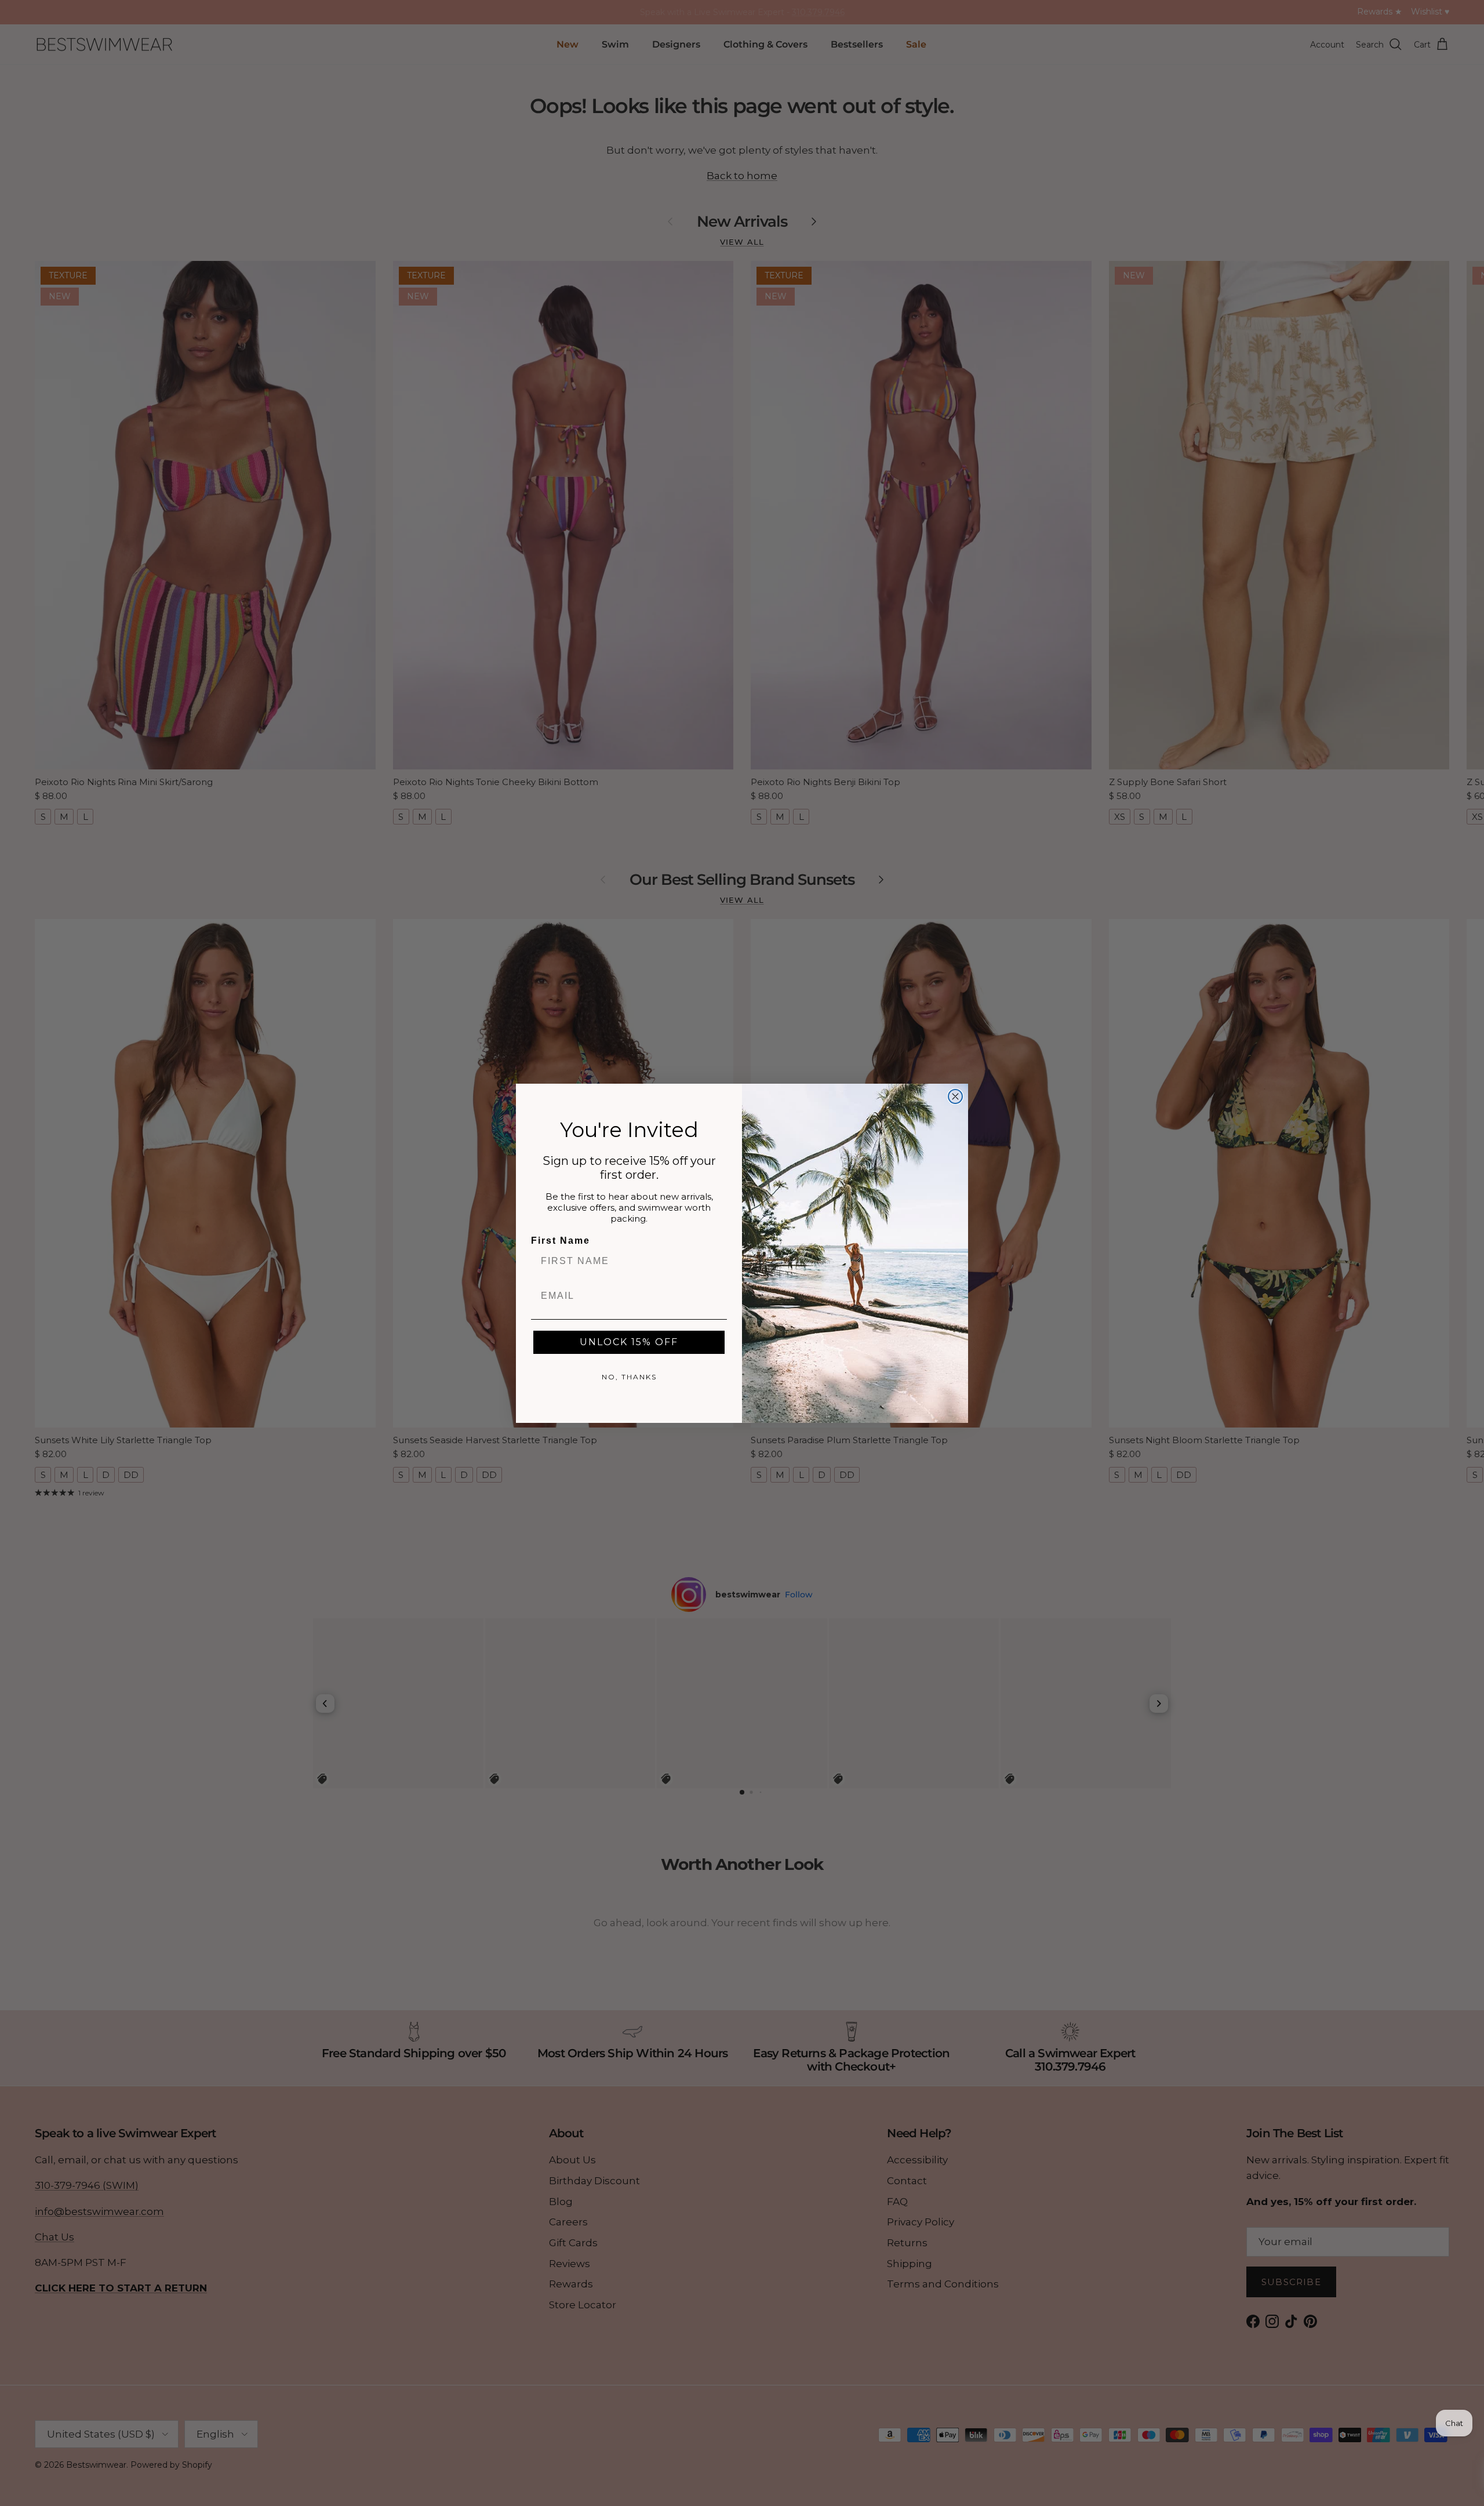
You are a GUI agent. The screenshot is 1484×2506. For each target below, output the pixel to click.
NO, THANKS (629, 1377)
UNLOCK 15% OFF (629, 1342)
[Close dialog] (955, 1096)
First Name (561, 1241)
